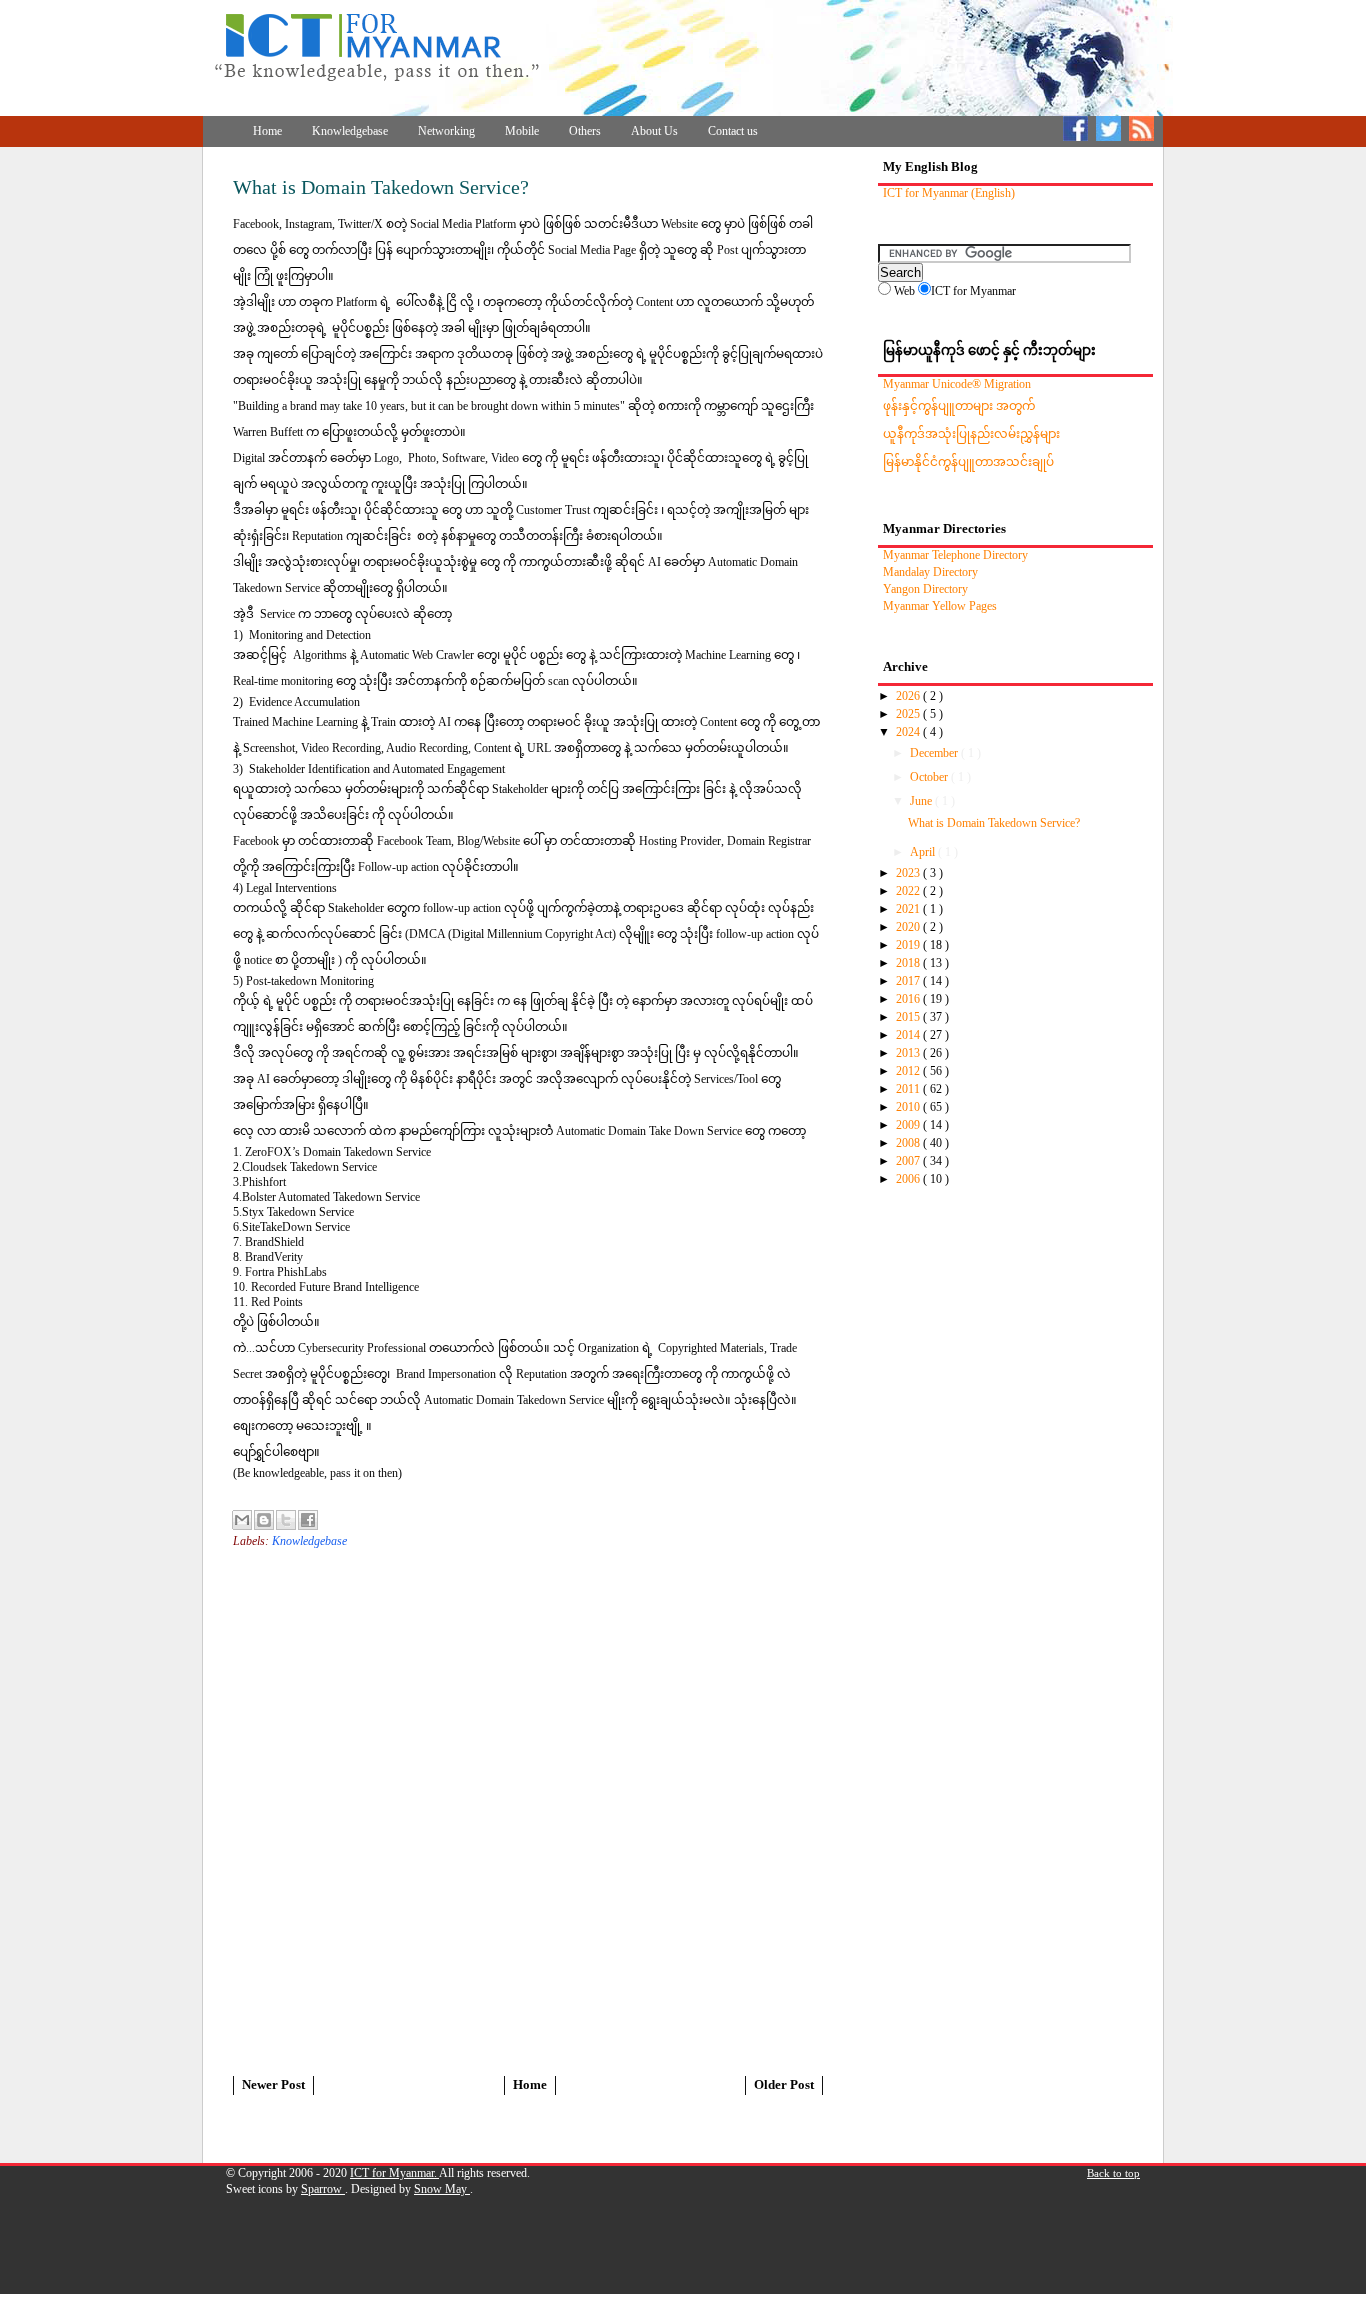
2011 (909, 1089)
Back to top (1113, 2173)
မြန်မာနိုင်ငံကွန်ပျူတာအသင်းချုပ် (968, 462)
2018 (909, 963)
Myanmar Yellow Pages (940, 606)
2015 (909, 1017)
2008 (909, 1143)
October (930, 777)
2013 (909, 1053)
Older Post (784, 2084)
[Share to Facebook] (308, 1520)
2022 (909, 891)
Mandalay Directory (930, 572)
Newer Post (273, 2084)
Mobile (522, 131)
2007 (909, 1161)
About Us (654, 131)
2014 (909, 1035)
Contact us (733, 131)
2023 (909, 873)
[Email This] (242, 1520)
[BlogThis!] (264, 1520)
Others (585, 131)
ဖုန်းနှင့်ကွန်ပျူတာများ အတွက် (959, 406)
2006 (909, 1179)
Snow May (442, 2189)
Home (267, 131)
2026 (909, 696)
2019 (909, 945)
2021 (909, 909)
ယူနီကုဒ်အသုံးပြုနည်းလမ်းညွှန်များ (971, 434)
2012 (909, 1071)
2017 (909, 981)
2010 (909, 1107)
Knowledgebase (350, 131)
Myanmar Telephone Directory (955, 555)
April (924, 852)
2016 (909, 999)
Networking (446, 131)
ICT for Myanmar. (394, 2173)
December (935, 753)
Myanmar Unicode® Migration (957, 384)
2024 (909, 732)
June (922, 801)
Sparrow (323, 2189)
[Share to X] (286, 1520)
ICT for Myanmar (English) (949, 193)
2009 (909, 1125)
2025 (909, 714)
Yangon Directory (925, 589)
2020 (909, 927)
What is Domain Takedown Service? (994, 823)
